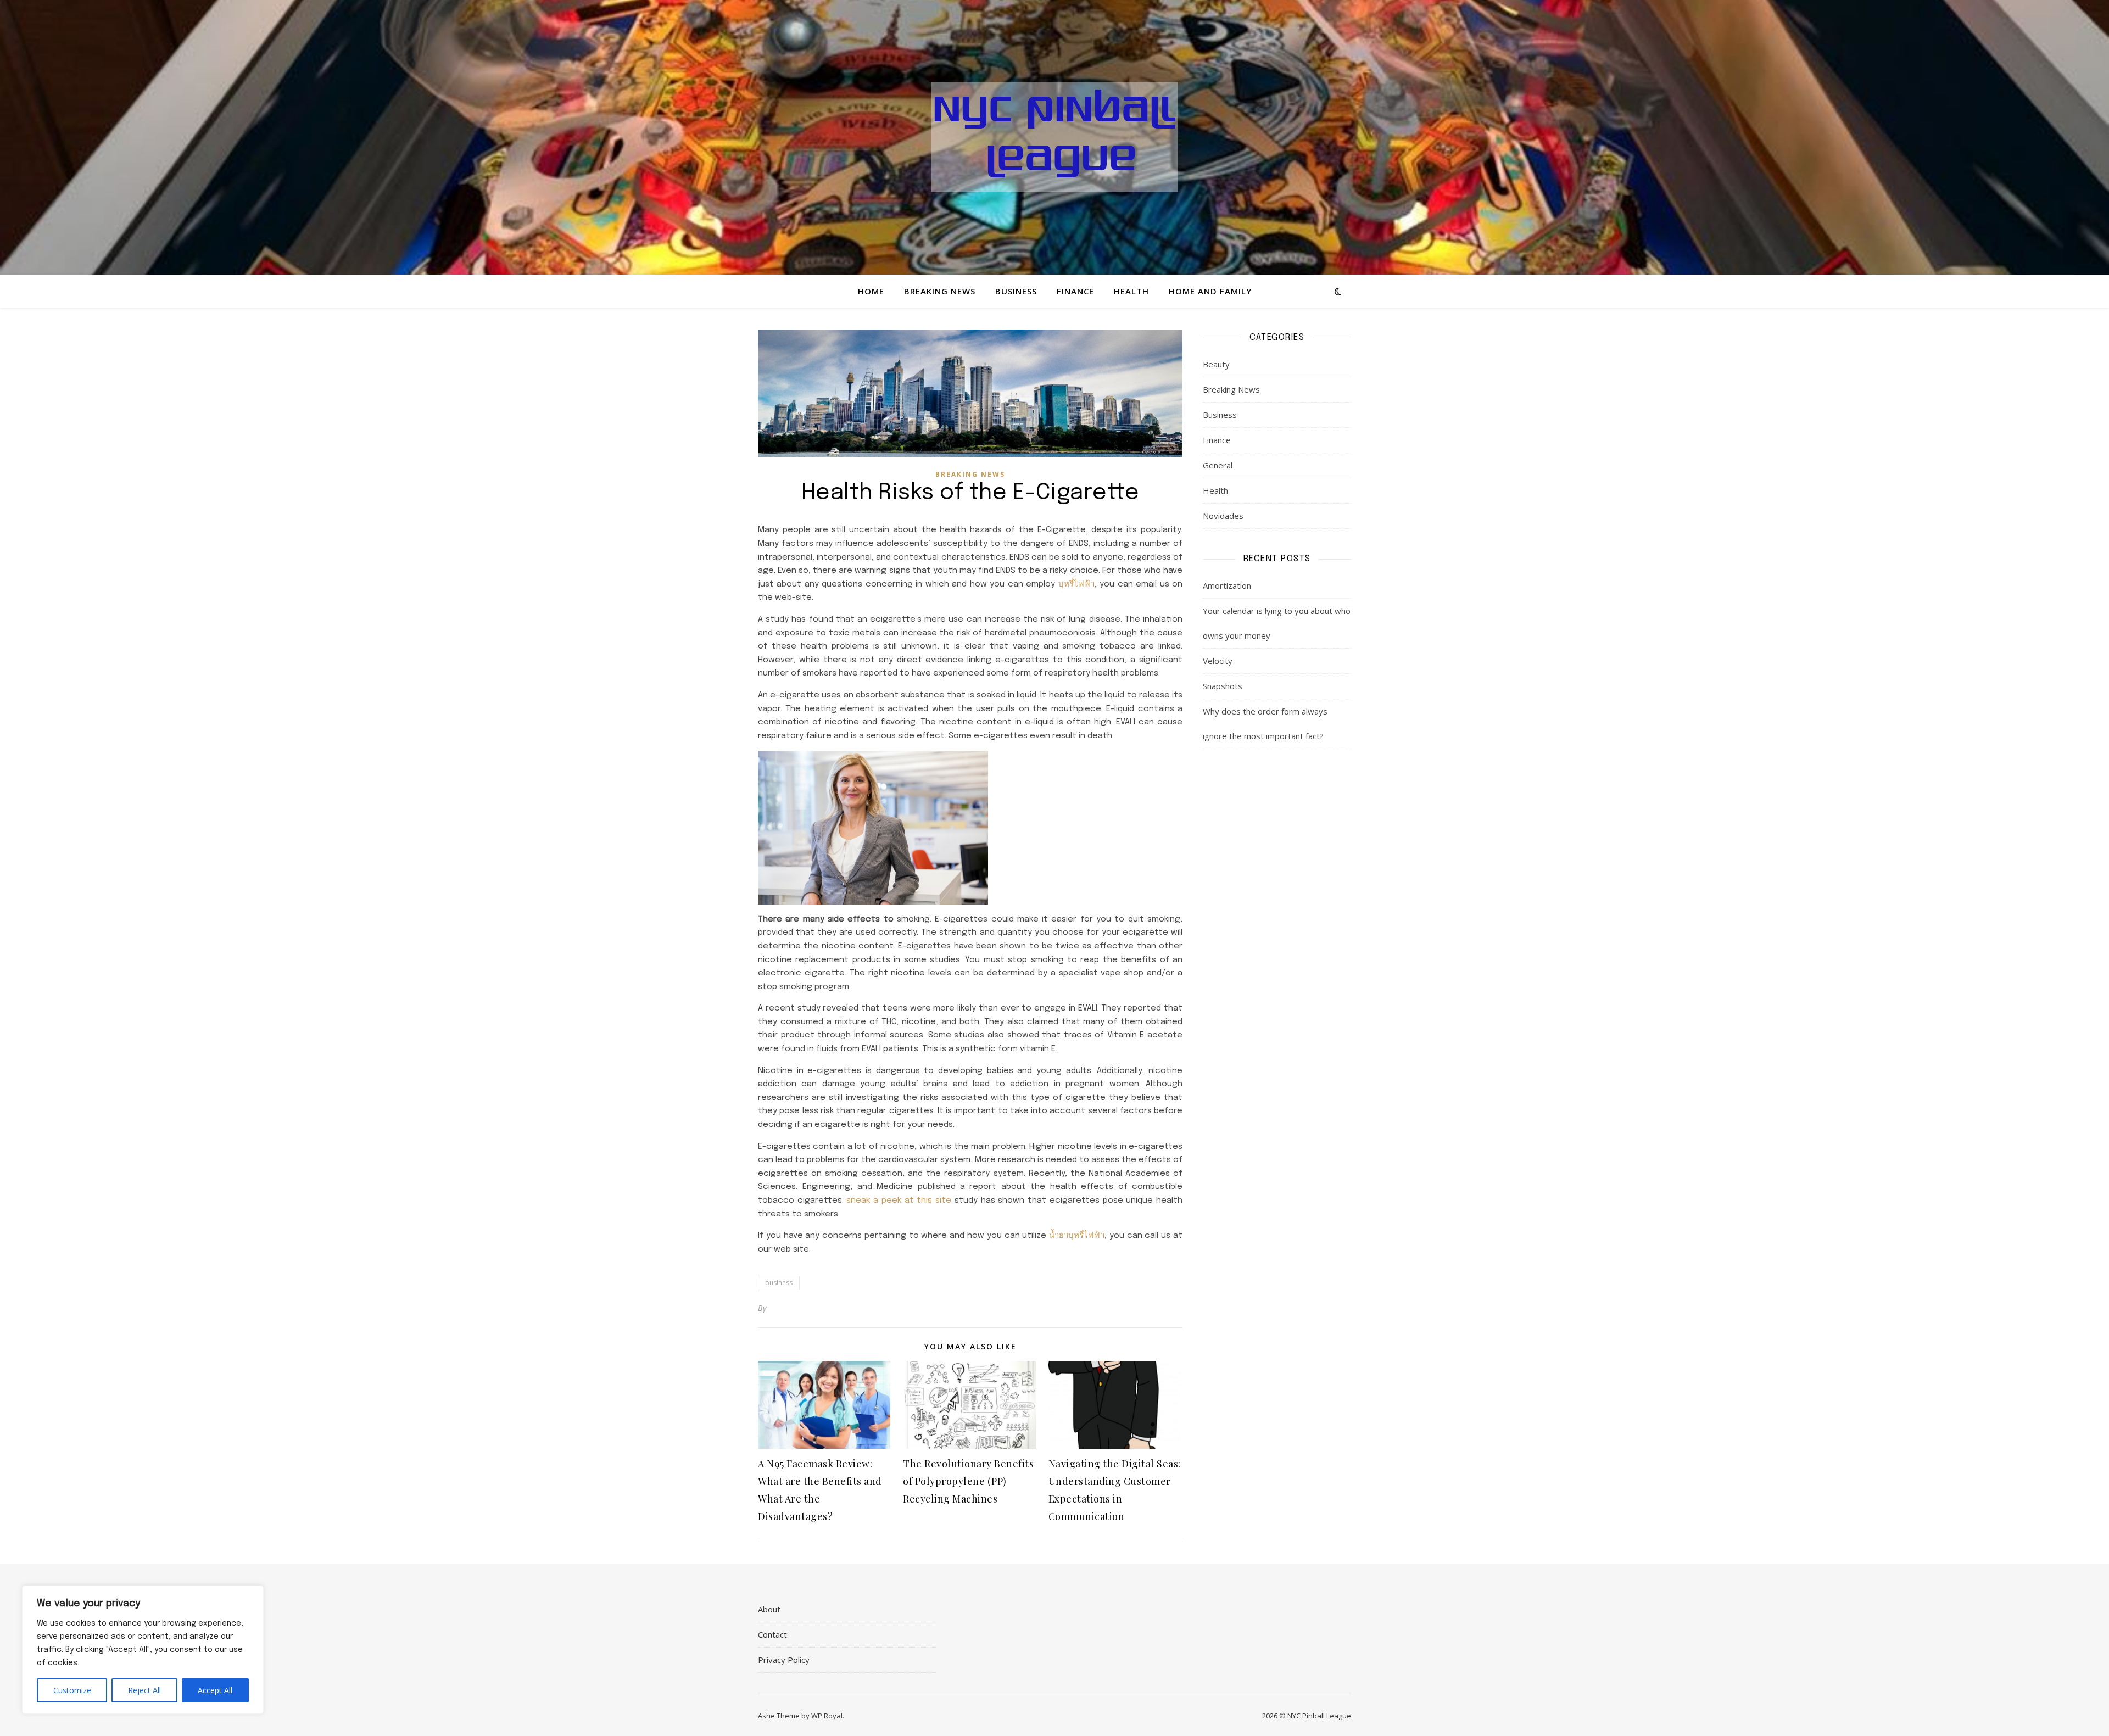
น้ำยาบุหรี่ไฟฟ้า (1077, 1236)
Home (871, 291)
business (779, 1283)
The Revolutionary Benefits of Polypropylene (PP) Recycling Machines (968, 1481)
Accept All (215, 1690)
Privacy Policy (784, 1660)
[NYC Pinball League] (1054, 137)
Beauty (1216, 364)
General (1218, 465)
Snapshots (1223, 686)
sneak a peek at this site (899, 1201)
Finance (1075, 291)
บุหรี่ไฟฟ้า (1076, 584)
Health (1131, 291)
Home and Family (1210, 291)
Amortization (1227, 585)
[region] (143, 1650)
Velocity (1218, 661)
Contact (772, 1634)
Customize (72, 1690)
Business (1016, 291)
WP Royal (827, 1716)
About (769, 1609)
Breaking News (940, 291)
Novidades (1223, 516)
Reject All (144, 1690)
